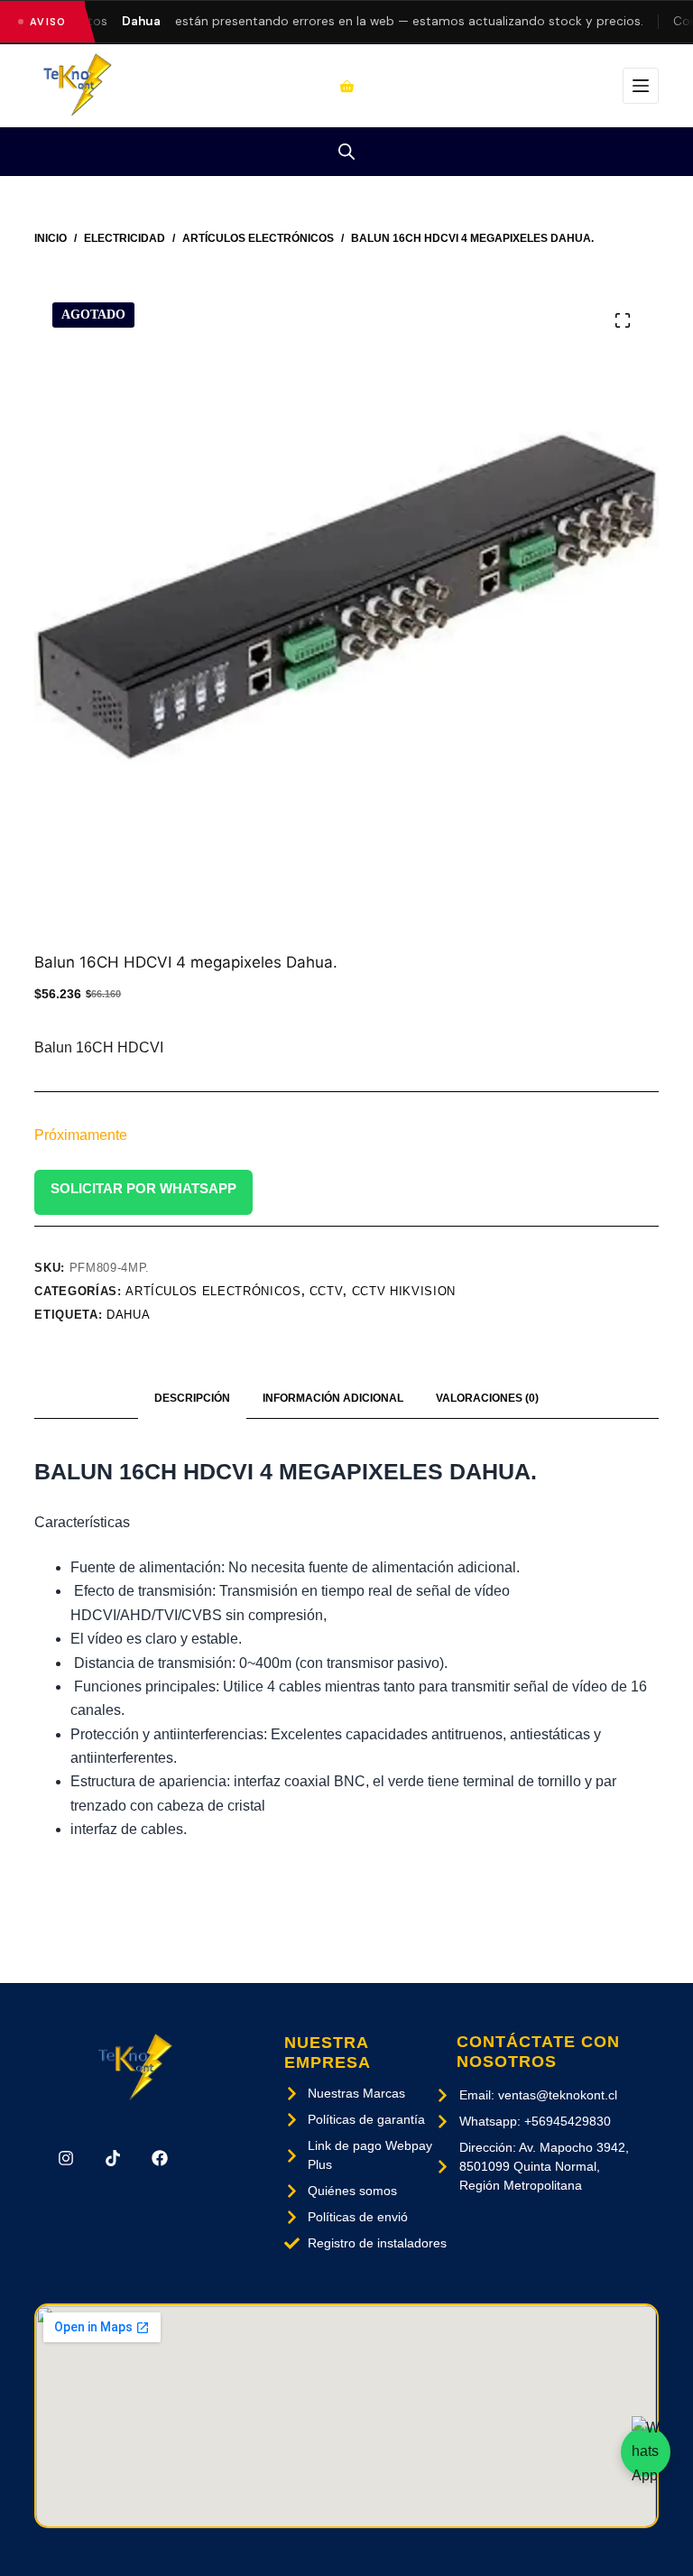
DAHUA (128, 1315)
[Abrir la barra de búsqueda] (346, 152)
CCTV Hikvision (404, 1291)
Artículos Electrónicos (213, 1291)
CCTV (327, 1291)
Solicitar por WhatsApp (143, 1188)
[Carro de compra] (347, 86)
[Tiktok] (113, 2158)
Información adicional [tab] (333, 1398)
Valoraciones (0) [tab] (487, 1398)
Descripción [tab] (192, 1398)
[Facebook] (160, 2158)
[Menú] (641, 86)
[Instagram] (65, 2158)
